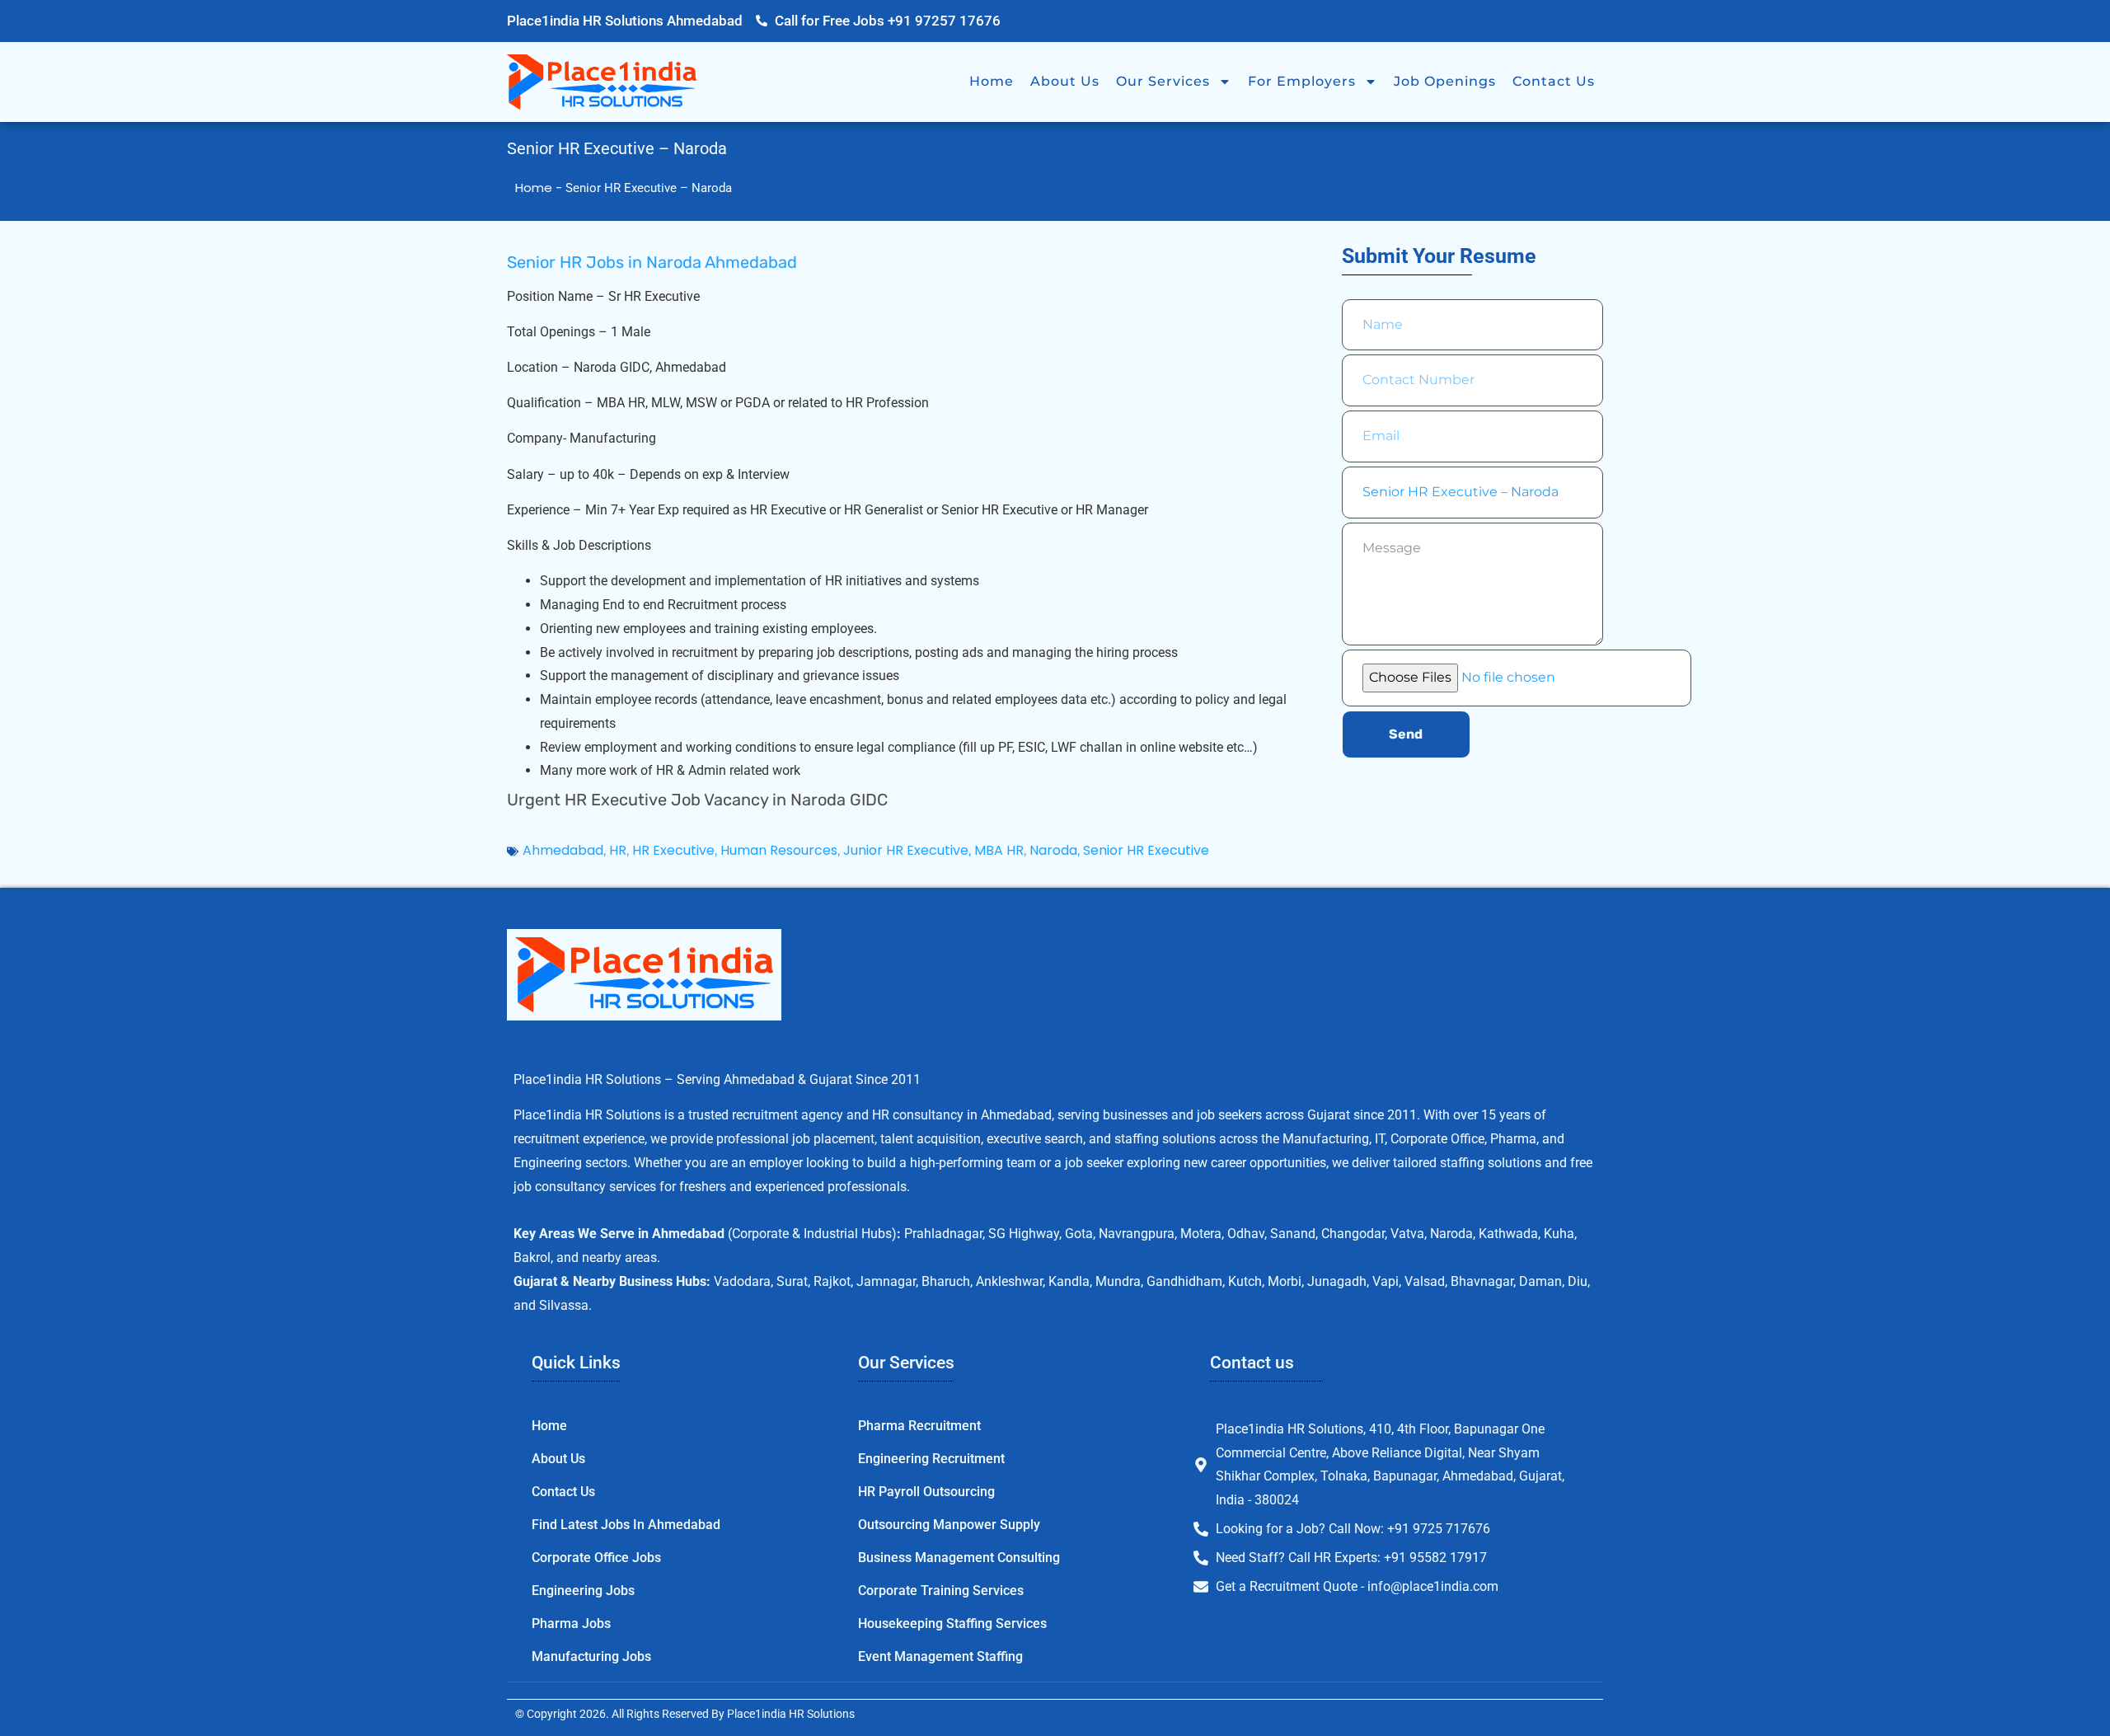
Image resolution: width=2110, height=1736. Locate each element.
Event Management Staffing (940, 1656)
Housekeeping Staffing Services (952, 1623)
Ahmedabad (563, 850)
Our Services (1163, 81)
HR (618, 850)
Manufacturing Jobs (591, 1656)
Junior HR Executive (906, 850)
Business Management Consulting (959, 1558)
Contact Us (1554, 81)
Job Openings (1445, 81)
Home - (540, 188)
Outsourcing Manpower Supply (949, 1525)
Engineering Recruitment (931, 1459)
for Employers (1302, 81)
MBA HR (999, 850)
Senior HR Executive (1146, 850)
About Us (1065, 81)
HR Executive (673, 850)
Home (992, 81)
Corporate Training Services (941, 1591)
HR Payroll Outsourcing (926, 1492)
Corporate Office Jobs (596, 1558)
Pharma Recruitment (919, 1426)
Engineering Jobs (583, 1591)
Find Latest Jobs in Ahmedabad (626, 1525)
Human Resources (779, 850)
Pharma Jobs (571, 1623)
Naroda (1053, 850)
